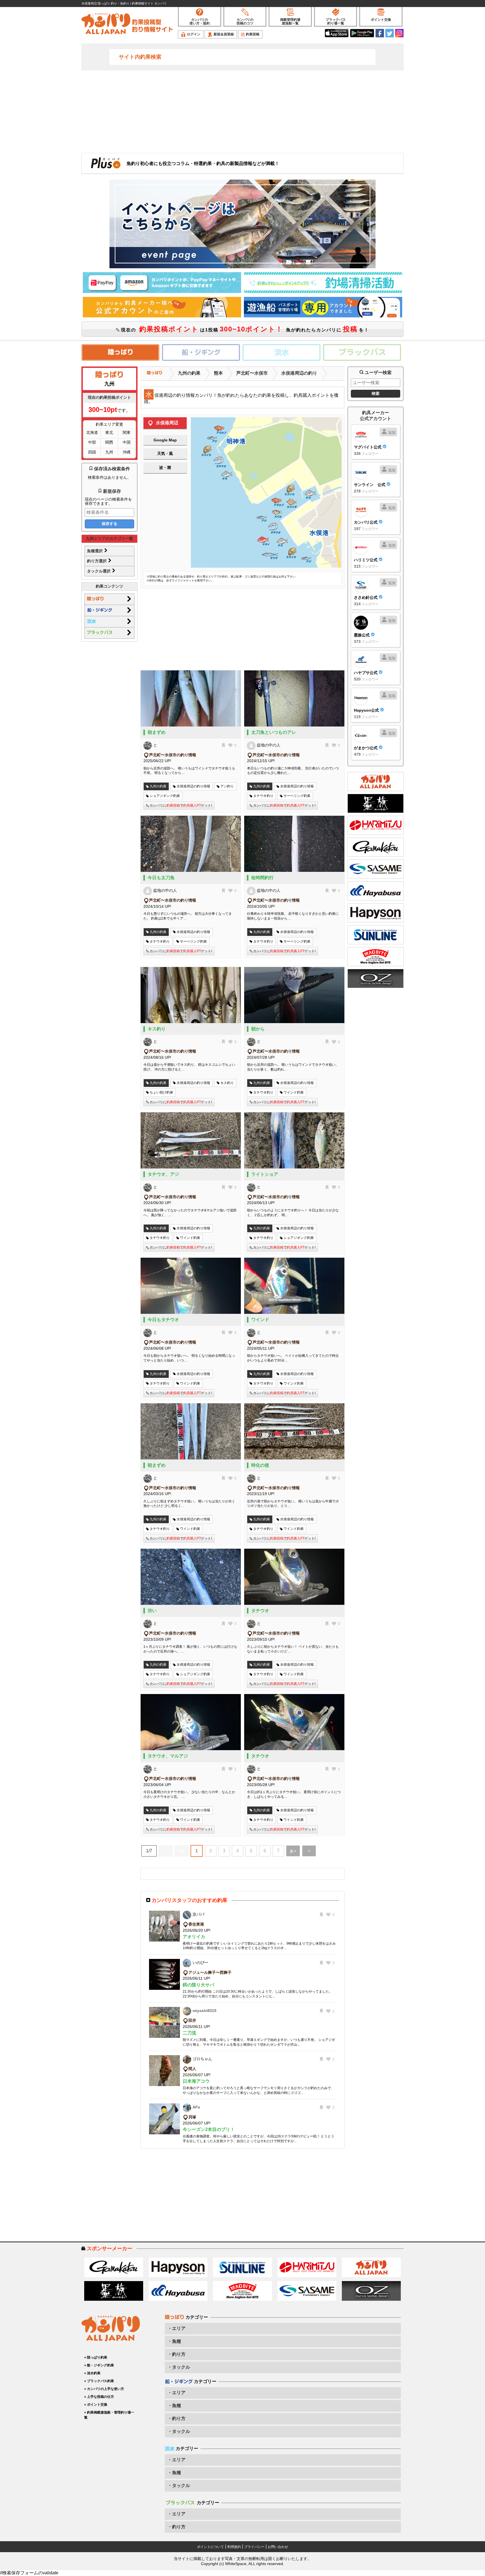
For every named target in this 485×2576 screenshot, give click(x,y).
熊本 (218, 373)
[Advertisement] (242, 111)
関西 (109, 442)
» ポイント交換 (96, 2405)
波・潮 (165, 467)
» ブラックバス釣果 (99, 2381)
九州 (109, 452)
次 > (293, 1851)
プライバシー (254, 2547)
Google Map (165, 440)
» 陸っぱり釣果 (96, 2357)
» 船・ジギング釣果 (99, 2365)
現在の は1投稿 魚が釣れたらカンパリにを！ (244, 329)
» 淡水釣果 (92, 2373)
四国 (92, 452)
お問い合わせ (278, 2547)
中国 (127, 442)
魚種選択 (95, 551)
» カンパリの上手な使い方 (104, 2389)
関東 (127, 432)
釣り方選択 (97, 561)
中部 (92, 442)
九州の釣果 (189, 373)
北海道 (92, 432)
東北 (109, 432)
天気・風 (165, 453)
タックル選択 (99, 571)
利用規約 (234, 2547)
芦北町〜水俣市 (252, 373)
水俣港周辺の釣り (299, 373)
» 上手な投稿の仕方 (99, 2397)
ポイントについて (211, 2547)
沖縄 (127, 452)
